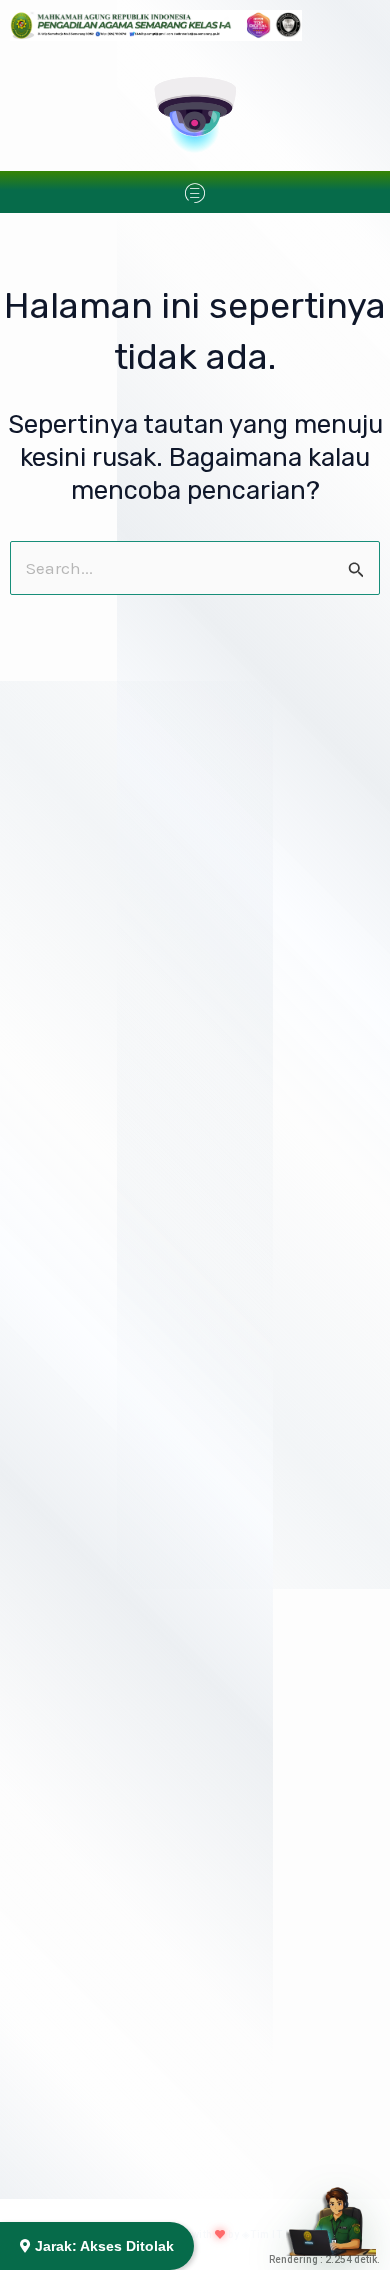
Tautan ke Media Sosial (106, 1049)
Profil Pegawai (78, 559)
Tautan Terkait (76, 917)
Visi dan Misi (73, 340)
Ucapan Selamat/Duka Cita (116, 983)
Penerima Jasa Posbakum (132, 2047)
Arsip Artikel (71, 1101)
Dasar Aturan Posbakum (125, 2245)
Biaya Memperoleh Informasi (126, 1202)
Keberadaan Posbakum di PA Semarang (176, 1981)
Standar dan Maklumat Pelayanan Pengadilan (179, 632)
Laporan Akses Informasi (113, 1334)
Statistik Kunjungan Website (121, 851)
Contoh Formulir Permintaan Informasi (158, 1268)
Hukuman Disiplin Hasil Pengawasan (150, 1796)
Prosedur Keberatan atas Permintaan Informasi (186, 1136)
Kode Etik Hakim (84, 1730)
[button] (195, 194)
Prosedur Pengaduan (101, 1466)
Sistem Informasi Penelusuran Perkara (158, 486)
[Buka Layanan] (331, 2211)
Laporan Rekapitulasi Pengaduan (138, 1598)
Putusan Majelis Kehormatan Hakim (147, 1862)
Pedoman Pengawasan (106, 1664)
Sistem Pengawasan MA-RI (119, 1400)
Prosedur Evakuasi (93, 1928)
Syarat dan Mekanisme (120, 2179)
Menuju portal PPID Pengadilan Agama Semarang (193, 778)
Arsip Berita (69, 705)
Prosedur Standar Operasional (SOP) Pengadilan (191, 413)
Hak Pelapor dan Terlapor (114, 1532)
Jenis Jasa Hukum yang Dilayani (152, 2113)
